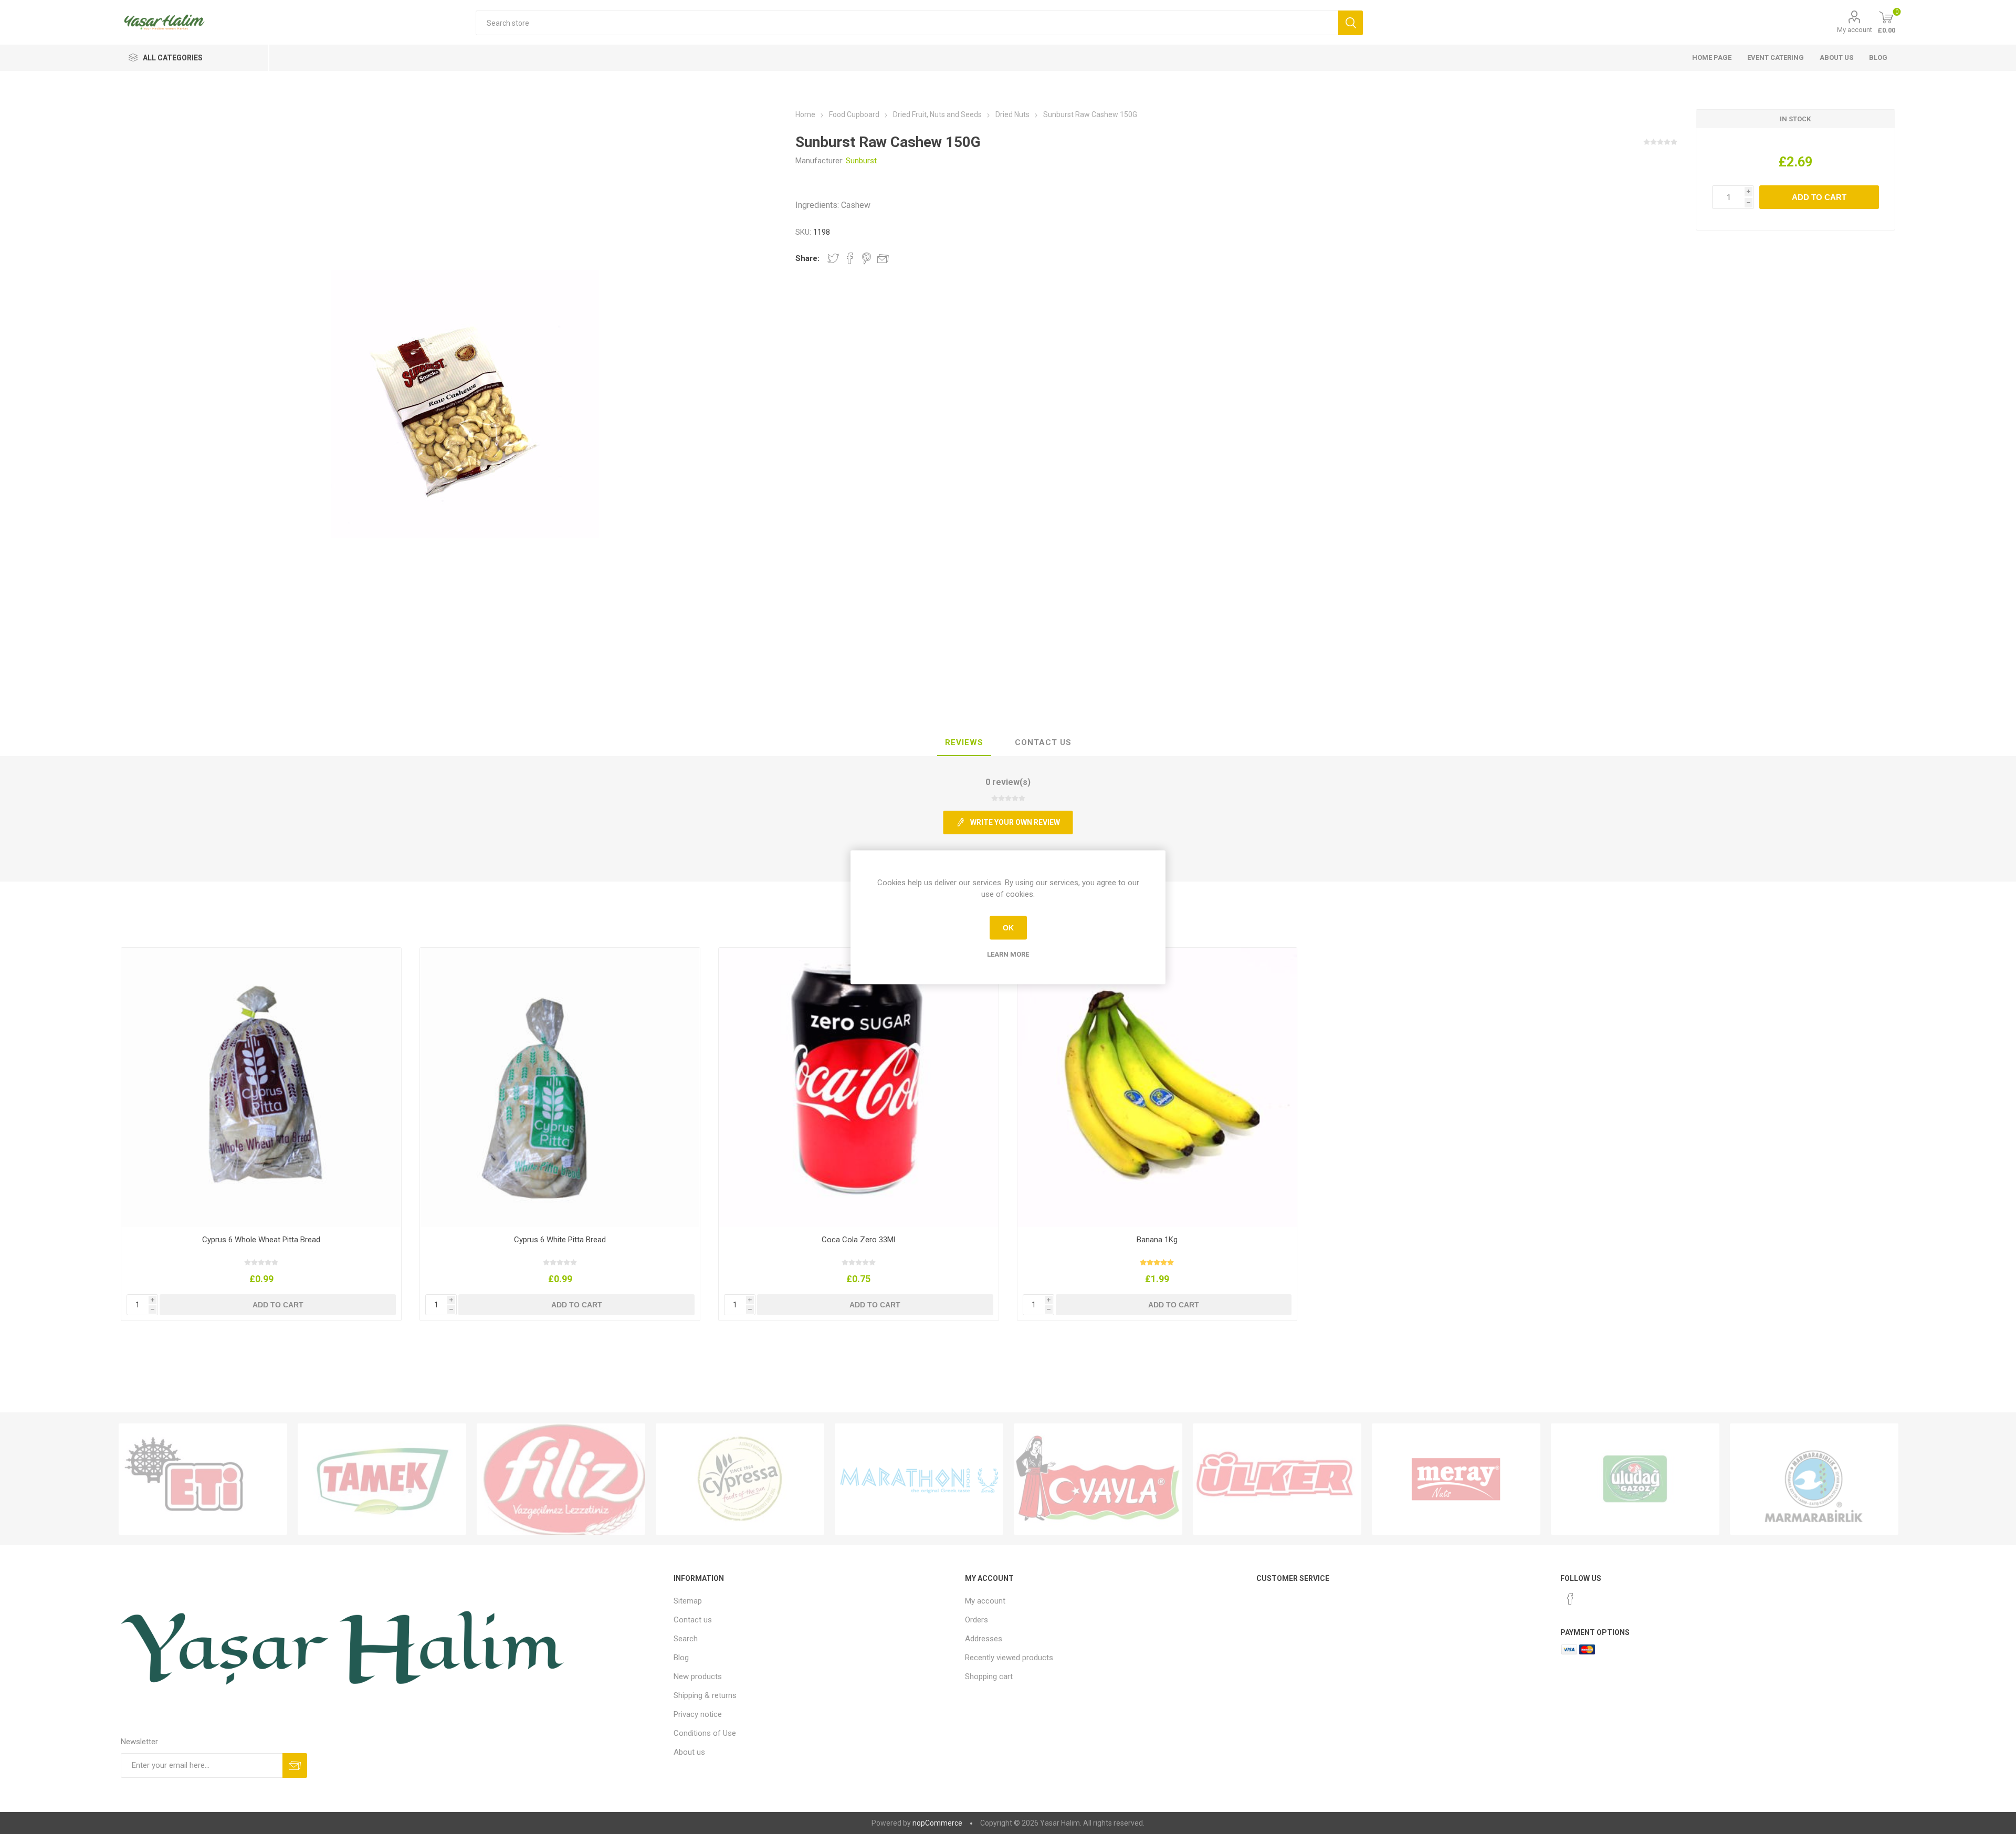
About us (1836, 57)
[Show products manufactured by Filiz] (561, 1479)
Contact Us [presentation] (1043, 742)
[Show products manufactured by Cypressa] (740, 1479)
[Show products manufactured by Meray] (1456, 1479)
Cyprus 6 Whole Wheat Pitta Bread (261, 1240)
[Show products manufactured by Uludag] (1635, 1479)
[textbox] (907, 23)
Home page (1712, 57)
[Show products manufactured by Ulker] (1277, 1479)
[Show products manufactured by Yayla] (1098, 1479)
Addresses (984, 1639)
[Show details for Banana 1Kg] (1157, 1088)
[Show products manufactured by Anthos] (919, 1479)
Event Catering (1776, 57)
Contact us (693, 1620)
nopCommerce (937, 1823)
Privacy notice (698, 1714)
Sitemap (688, 1601)
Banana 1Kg (1157, 1240)
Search (686, 1639)
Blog (1878, 57)
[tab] (964, 743)
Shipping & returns (705, 1695)
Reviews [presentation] (964, 742)
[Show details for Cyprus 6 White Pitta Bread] (560, 1088)
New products (698, 1676)
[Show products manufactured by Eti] (203, 1479)
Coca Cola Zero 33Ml (858, 1240)
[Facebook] (1570, 1599)
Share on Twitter (833, 258)
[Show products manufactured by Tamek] (382, 1479)
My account (1855, 30)
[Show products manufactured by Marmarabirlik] (1814, 1479)
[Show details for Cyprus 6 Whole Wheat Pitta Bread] (261, 1088)
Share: (807, 258)
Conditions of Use (705, 1733)
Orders (976, 1620)
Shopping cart (989, 1676)
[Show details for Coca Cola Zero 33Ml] (859, 1088)
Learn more (1008, 954)
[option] (203, 1479)
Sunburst (861, 161)
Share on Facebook (850, 258)
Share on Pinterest (867, 258)
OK (1008, 928)
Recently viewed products (1009, 1658)
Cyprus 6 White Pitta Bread (560, 1240)
